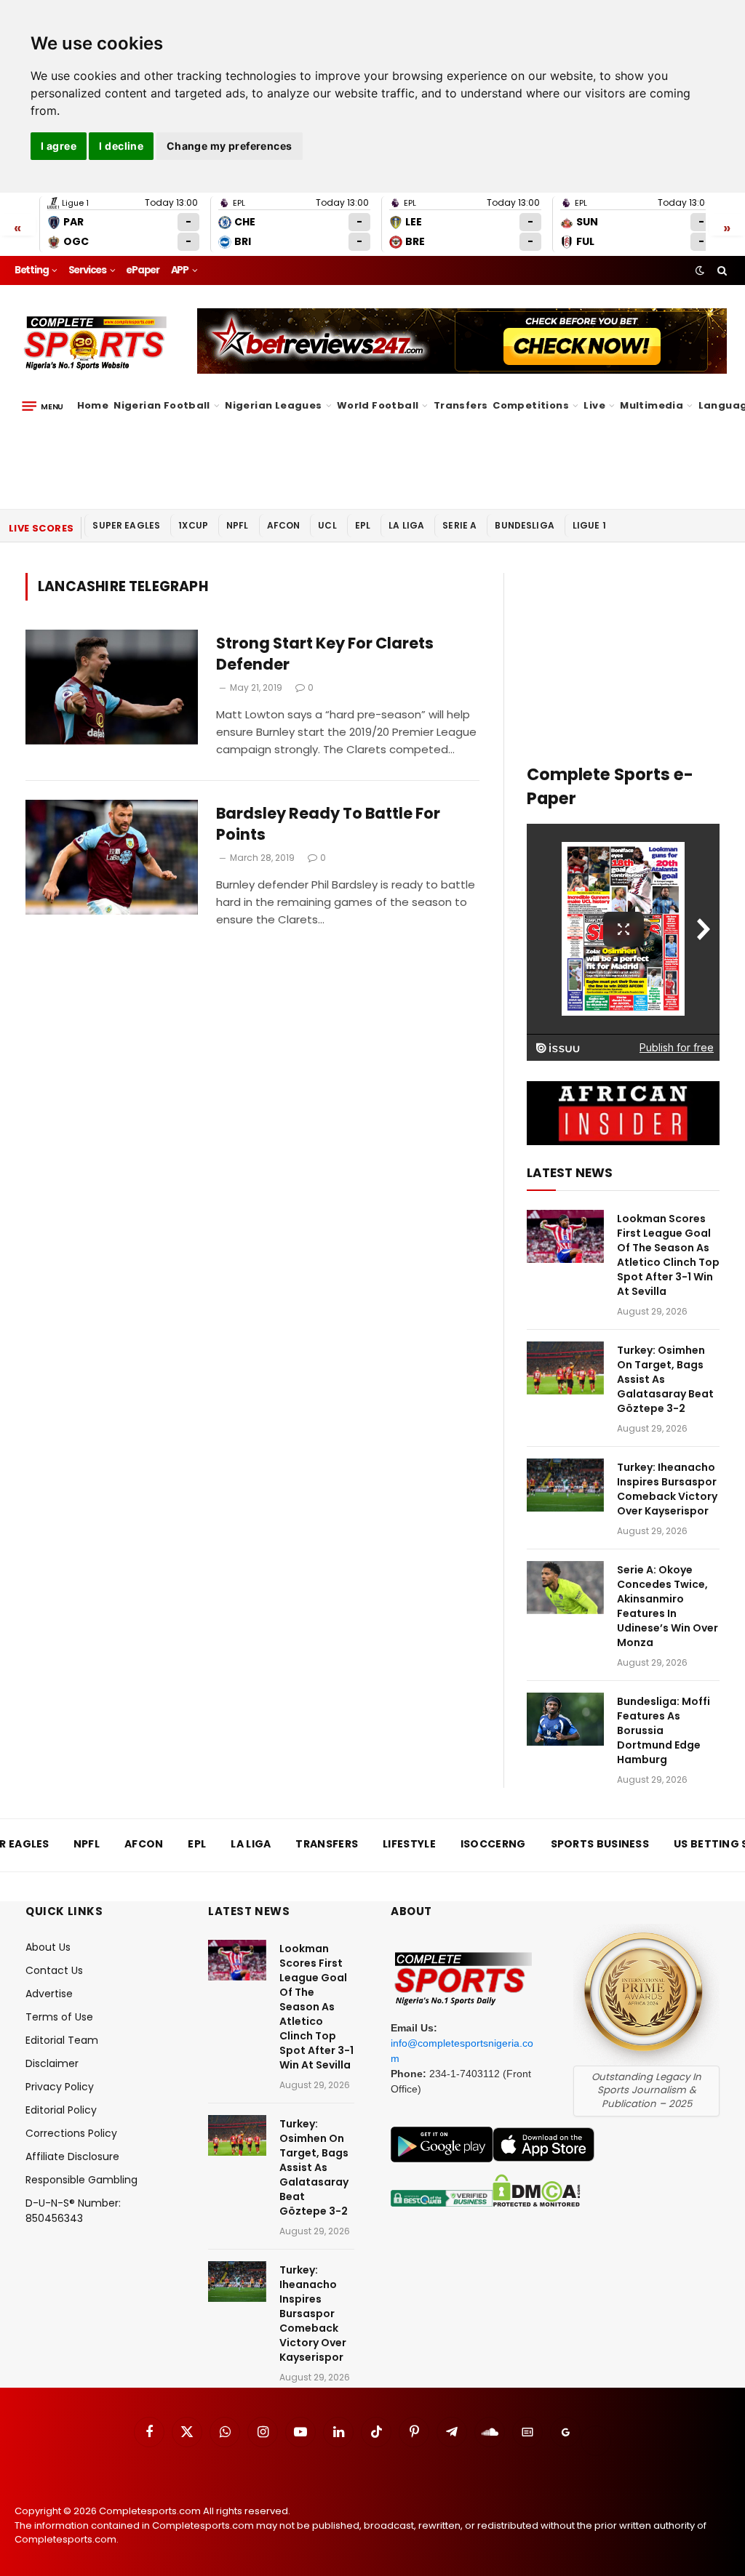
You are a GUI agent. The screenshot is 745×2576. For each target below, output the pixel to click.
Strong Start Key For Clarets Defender (325, 654)
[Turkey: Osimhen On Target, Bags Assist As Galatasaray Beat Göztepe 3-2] (565, 1368)
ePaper (143, 270)
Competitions (531, 405)
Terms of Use (59, 2017)
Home (93, 405)
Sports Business (600, 1844)
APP (180, 270)
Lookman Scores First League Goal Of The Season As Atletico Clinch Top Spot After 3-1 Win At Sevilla (668, 1255)
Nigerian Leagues (273, 405)
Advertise (49, 1994)
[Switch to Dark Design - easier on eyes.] (700, 270)
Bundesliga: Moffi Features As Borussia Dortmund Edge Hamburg (664, 1730)
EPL (363, 525)
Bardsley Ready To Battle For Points (328, 824)
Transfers (461, 405)
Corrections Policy (71, 2133)
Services (87, 270)
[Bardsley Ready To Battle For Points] (112, 857)
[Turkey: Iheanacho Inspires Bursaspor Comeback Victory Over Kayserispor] (565, 1485)
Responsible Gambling (81, 2180)
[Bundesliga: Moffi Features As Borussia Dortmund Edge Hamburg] (565, 1719)
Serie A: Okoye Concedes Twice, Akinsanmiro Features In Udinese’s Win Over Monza (668, 1606)
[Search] (721, 270)
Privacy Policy (60, 2087)
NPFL (238, 525)
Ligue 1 (589, 525)
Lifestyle (409, 1844)
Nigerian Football (162, 405)
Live (594, 405)
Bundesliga (525, 525)
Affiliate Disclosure (72, 2156)
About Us (48, 1947)
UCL (327, 525)
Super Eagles (126, 525)
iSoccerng (493, 1844)
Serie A (459, 525)
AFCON (284, 525)
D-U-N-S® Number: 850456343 (73, 2211)
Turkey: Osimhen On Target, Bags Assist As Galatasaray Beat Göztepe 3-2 (665, 1379)
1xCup (193, 525)
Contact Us (54, 1970)
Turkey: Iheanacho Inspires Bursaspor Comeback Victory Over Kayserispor (667, 1489)
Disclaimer (52, 2063)
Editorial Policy (61, 2110)
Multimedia (652, 405)
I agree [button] (59, 146)
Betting (32, 270)
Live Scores (41, 528)
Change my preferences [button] (230, 146)
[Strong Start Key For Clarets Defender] (112, 687)
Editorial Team (62, 2040)
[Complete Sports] (96, 343)
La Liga (406, 525)
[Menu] (43, 406)
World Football (378, 405)
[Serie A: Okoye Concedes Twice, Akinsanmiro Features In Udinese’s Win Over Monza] (565, 1588)
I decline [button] (121, 146)
